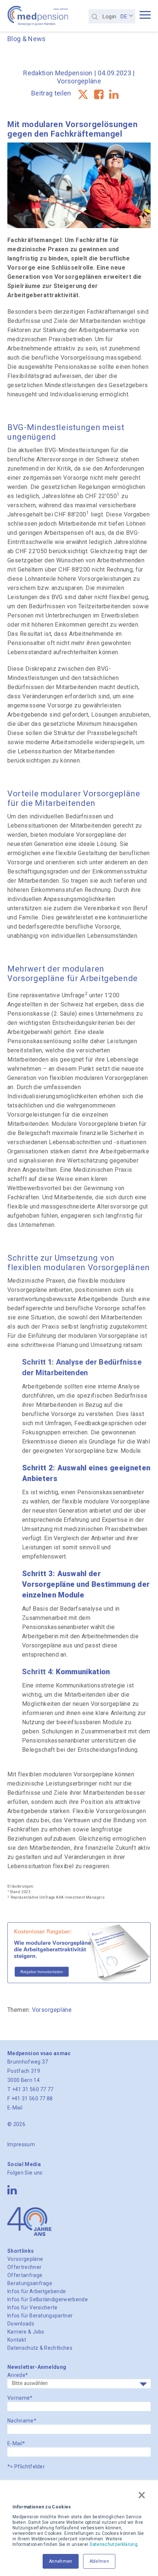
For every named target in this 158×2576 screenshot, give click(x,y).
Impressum (21, 2144)
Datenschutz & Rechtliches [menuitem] (40, 2348)
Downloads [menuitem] (21, 2324)
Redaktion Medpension (58, 73)
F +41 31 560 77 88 (30, 2098)
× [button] (142, 2495)
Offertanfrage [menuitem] (25, 2275)
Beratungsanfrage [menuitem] (30, 2283)
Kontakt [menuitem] (17, 2340)
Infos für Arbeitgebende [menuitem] (37, 2291)
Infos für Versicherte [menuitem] (33, 2307)
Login (109, 17)
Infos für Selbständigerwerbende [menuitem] (48, 2299)
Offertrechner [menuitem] (24, 2267)
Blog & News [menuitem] (27, 39)
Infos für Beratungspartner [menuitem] (40, 2316)
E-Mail (15, 2108)
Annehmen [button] (61, 2561)
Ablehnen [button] (99, 2561)
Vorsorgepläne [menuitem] (25, 2259)
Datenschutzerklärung (114, 2544)
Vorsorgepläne (79, 81)
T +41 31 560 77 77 (30, 2089)
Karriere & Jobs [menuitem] (26, 2332)
